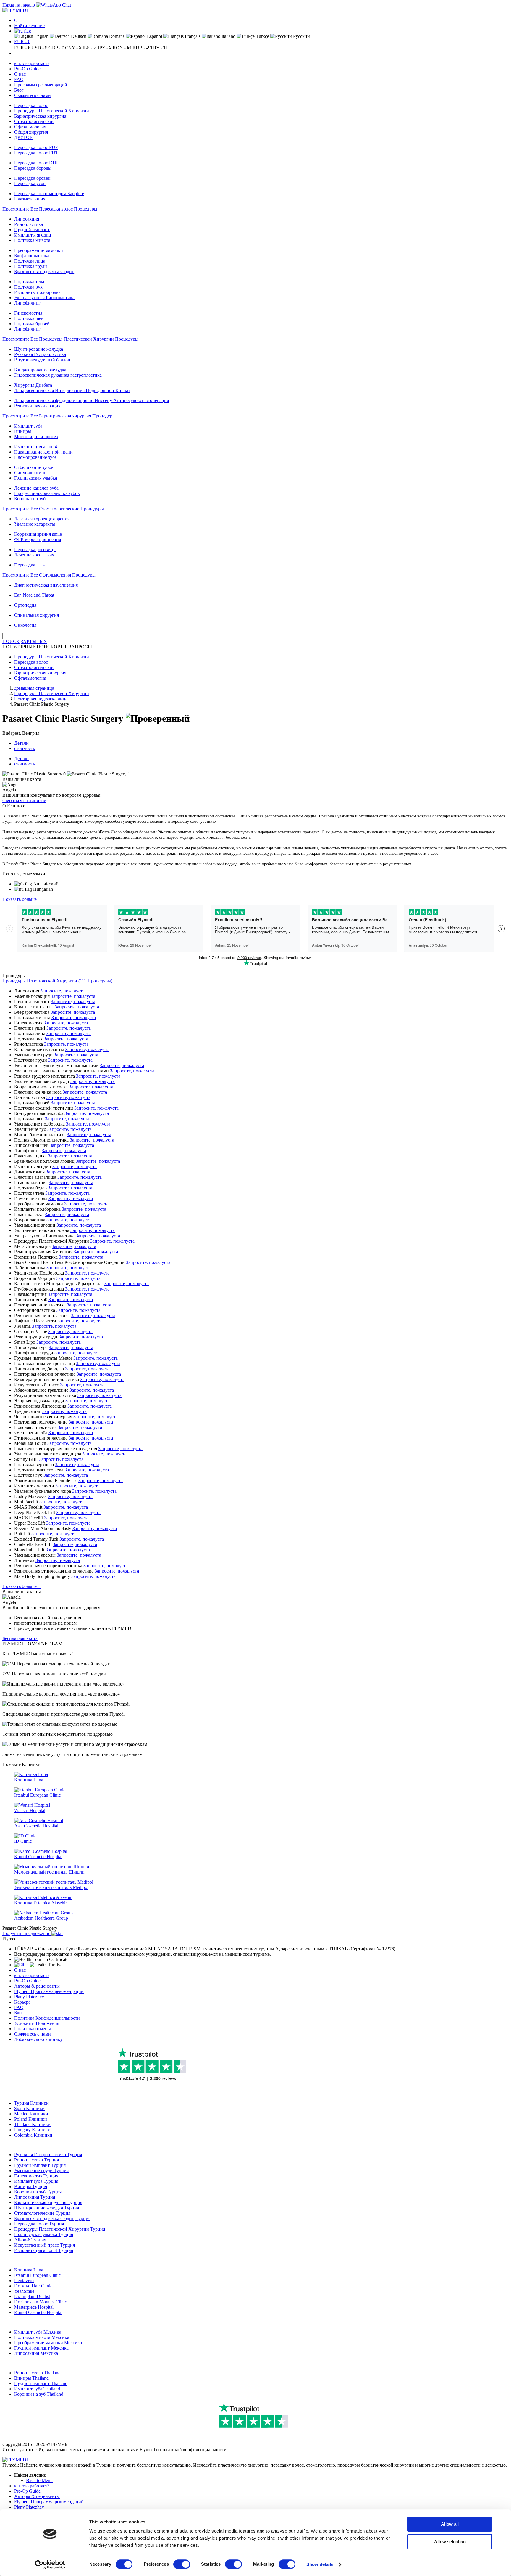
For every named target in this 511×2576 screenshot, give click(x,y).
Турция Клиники (31, 2103)
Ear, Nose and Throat (34, 595)
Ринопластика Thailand (37, 2373)
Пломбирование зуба (35, 457)
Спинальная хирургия (37, 615)
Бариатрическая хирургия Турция (48, 2202)
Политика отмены (33, 2029)
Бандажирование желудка (40, 370)
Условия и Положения (37, 2023)
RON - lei (122, 48)
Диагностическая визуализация (46, 585)
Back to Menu (39, 2480)
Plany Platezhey (29, 1997)
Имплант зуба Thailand (37, 2389)
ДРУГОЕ (23, 137)
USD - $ (39, 48)
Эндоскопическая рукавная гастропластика (58, 375)
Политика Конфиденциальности (47, 2018)
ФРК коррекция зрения (38, 539)
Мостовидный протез (36, 437)
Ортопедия (25, 605)
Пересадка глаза (30, 565)
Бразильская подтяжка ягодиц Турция (52, 2218)
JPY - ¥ (105, 48)
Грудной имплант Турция (40, 2165)
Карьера (22, 2002)
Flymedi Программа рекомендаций (49, 1991)
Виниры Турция (31, 2186)
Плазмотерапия (30, 199)
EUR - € (22, 42)
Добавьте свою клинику (38, 2039)
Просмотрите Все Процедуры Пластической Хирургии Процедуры (70, 339)
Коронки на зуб (30, 499)
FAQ (19, 79)
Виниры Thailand (31, 2378)
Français (192, 36)
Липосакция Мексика (36, 2353)
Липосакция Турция (35, 2197)
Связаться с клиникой (24, 800)
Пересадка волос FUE (36, 147)
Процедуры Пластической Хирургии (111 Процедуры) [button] (57, 981)
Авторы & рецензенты (37, 1986)
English (41, 36)
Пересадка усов (30, 183)
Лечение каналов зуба (36, 488)
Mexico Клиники (31, 2114)
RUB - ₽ (141, 48)
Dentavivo (24, 2280)
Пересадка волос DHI (36, 163)
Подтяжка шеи (29, 318)
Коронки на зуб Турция (38, 2192)
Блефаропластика (32, 256)
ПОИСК (11, 641)
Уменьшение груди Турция (41, 2171)
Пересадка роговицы (35, 549)
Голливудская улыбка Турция (44, 2234)
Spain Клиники (29, 2108)
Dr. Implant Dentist (32, 2296)
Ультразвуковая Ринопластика (44, 298)
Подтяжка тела (29, 282)
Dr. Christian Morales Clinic (41, 2302)
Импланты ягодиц (33, 235)
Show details (320, 2564)
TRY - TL (160, 48)
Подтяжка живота (32, 240)
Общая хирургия (31, 132)
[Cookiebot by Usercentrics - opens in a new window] (50, 2564)
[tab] (256, 981)
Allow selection (450, 2542)
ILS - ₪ (89, 48)
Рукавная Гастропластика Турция (48, 2155)
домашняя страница (34, 688)
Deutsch (78, 36)
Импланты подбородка (37, 292)
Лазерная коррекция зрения (42, 519)
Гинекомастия (28, 313)
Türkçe (262, 36)
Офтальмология (30, 127)
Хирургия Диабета (33, 385)
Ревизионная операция (37, 406)
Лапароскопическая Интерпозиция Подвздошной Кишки (72, 390)
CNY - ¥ (73, 48)
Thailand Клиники (32, 2124)
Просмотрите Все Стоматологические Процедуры (53, 509)
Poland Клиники (31, 2119)
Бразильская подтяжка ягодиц (44, 272)
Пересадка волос (31, 105)
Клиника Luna (29, 2270)
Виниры (23, 431)
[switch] (182, 2564)
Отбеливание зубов (34, 467)
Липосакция (27, 219)
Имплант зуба (28, 426)
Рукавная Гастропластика (40, 354)
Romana (116, 36)
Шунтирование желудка (39, 349)
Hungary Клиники (32, 2130)
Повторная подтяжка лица (41, 699)
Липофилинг (27, 303)
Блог (19, 90)
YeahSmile (24, 2291)
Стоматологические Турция (42, 2213)
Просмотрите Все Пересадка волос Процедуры (50, 209)
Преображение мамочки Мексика (48, 2343)
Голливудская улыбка (36, 478)
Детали (21, 743)
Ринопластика (29, 224)
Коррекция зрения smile (38, 534)
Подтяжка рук (28, 287)
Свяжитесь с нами (33, 95)
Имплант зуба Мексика (38, 2332)
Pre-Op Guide (27, 69)
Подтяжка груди (31, 266)
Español (154, 36)
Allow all (450, 2524)
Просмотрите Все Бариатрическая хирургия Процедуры (59, 416)
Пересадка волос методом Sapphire (49, 194)
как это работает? (32, 63)
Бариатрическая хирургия (40, 116)
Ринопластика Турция (37, 2160)
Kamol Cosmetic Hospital (38, 2312)
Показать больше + (21, 899)
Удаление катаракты (35, 524)
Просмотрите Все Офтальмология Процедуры (49, 575)
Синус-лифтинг (30, 473)
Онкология (25, 625)
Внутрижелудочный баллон (42, 360)
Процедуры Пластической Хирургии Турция (60, 2229)
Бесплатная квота (20, 1638)
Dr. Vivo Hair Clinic (33, 2286)
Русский (301, 36)
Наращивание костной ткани (43, 452)
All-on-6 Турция (30, 2240)
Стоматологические (34, 121)
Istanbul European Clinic (37, 2275)
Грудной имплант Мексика (41, 2348)
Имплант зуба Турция (36, 2181)
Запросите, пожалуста (62, 991)
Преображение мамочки (39, 250)
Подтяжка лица (30, 261)
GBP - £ (56, 48)
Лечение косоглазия (34, 555)
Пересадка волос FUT (36, 153)
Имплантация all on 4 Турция (44, 2250)
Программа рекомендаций (41, 85)
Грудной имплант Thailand (41, 2383)
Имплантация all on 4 (36, 447)
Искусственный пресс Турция (45, 2245)
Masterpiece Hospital (34, 2307)
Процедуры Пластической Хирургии (52, 111)
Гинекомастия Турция (36, 2176)
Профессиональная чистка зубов (47, 493)
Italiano (228, 36)
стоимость (25, 748)
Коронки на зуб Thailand (39, 2394)
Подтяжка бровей (32, 324)
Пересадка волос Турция (39, 2224)
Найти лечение (29, 26)
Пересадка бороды (33, 168)
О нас (20, 74)
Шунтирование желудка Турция (47, 2208)
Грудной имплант (32, 230)
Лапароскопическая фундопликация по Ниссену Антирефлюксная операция (92, 400)
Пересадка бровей (32, 178)
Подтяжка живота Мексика (42, 2337)
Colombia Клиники (33, 2135)
